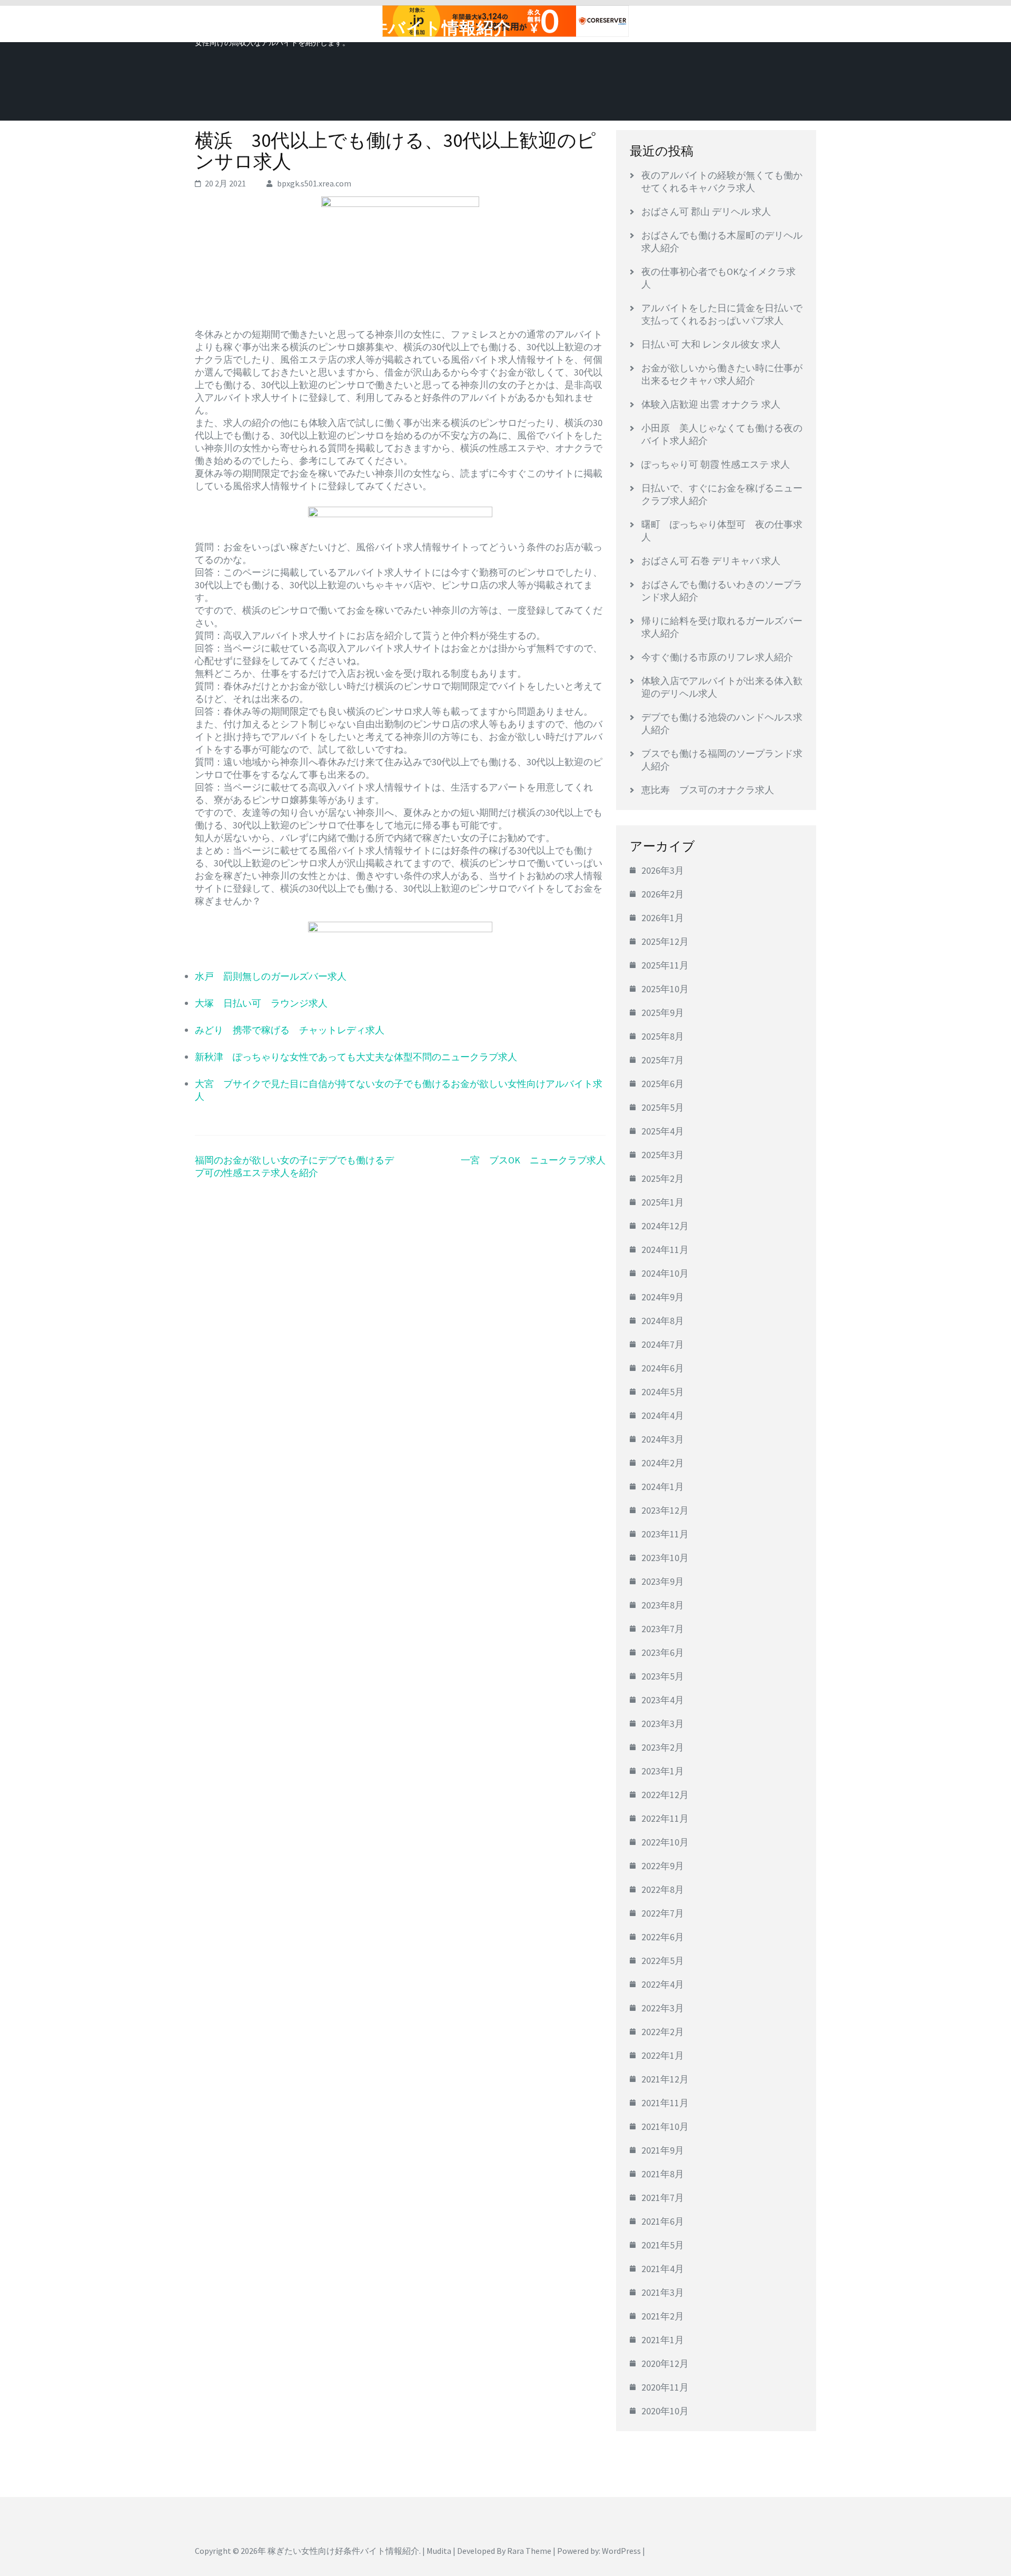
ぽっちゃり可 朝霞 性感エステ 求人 (716, 464)
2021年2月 (663, 2316)
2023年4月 (663, 1700)
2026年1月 (663, 918)
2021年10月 (665, 2126)
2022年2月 (663, 2032)
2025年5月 (663, 1107)
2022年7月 (663, 1913)
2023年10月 (665, 1558)
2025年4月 (663, 1131)
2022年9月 (663, 1866)
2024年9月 (663, 1297)
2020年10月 (665, 2411)
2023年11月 (665, 1534)
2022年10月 (665, 1842)
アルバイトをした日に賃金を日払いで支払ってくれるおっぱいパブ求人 (722, 314)
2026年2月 (663, 894)
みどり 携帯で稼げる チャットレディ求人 (290, 1030)
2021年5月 (663, 2245)
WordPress (621, 2551)
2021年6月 (663, 2221)
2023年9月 (663, 1581)
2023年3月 (663, 1724)
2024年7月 (663, 1344)
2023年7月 (663, 1629)
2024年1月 (663, 1487)
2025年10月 (665, 989)
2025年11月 (665, 965)
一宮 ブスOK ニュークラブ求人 (533, 1160)
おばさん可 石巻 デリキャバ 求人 (711, 561)
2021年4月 (663, 2269)
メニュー (787, 25)
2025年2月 (663, 1178)
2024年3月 (663, 1439)
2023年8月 (663, 1605)
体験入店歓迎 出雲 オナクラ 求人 (711, 404)
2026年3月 (663, 870)
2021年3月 (663, 2292)
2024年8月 (663, 1321)
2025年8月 (663, 1036)
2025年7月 (663, 1060)
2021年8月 (663, 2174)
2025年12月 (665, 941)
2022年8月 (663, 1889)
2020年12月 (665, 2363)
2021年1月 (663, 2340)
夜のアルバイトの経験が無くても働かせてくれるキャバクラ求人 (722, 181)
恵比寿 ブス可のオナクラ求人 (708, 790)
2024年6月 (663, 1368)
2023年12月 (665, 1510)
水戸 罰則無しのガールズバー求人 (271, 976)
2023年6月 (663, 1652)
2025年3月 (663, 1155)
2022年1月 (663, 2055)
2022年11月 (665, 1818)
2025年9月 (663, 1013)
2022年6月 (663, 1937)
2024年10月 (665, 1273)
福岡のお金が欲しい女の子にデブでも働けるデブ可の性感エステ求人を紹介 (294, 1166)
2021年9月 (663, 2150)
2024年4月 (663, 1415)
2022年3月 (663, 2008)
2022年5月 (663, 1961)
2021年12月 (665, 2079)
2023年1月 (663, 1771)
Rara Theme (529, 2551)
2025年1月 (663, 1202)
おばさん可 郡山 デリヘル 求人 (706, 211)
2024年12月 (665, 1226)
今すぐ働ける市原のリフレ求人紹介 (717, 657)
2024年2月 (663, 1463)
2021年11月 (665, 2103)
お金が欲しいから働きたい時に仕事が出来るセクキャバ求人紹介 (722, 374)
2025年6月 (663, 1084)
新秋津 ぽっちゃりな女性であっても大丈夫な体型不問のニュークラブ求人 (356, 1057)
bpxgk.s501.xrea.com (314, 183)
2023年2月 (663, 1747)
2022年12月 (665, 1795)
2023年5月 (663, 1676)
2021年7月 (663, 2198)
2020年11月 (665, 2387)
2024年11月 (665, 1250)
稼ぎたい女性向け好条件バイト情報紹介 (353, 28)
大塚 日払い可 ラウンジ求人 (261, 1003)
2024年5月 (663, 1392)
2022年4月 (663, 1984)
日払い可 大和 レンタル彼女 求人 (711, 344)
